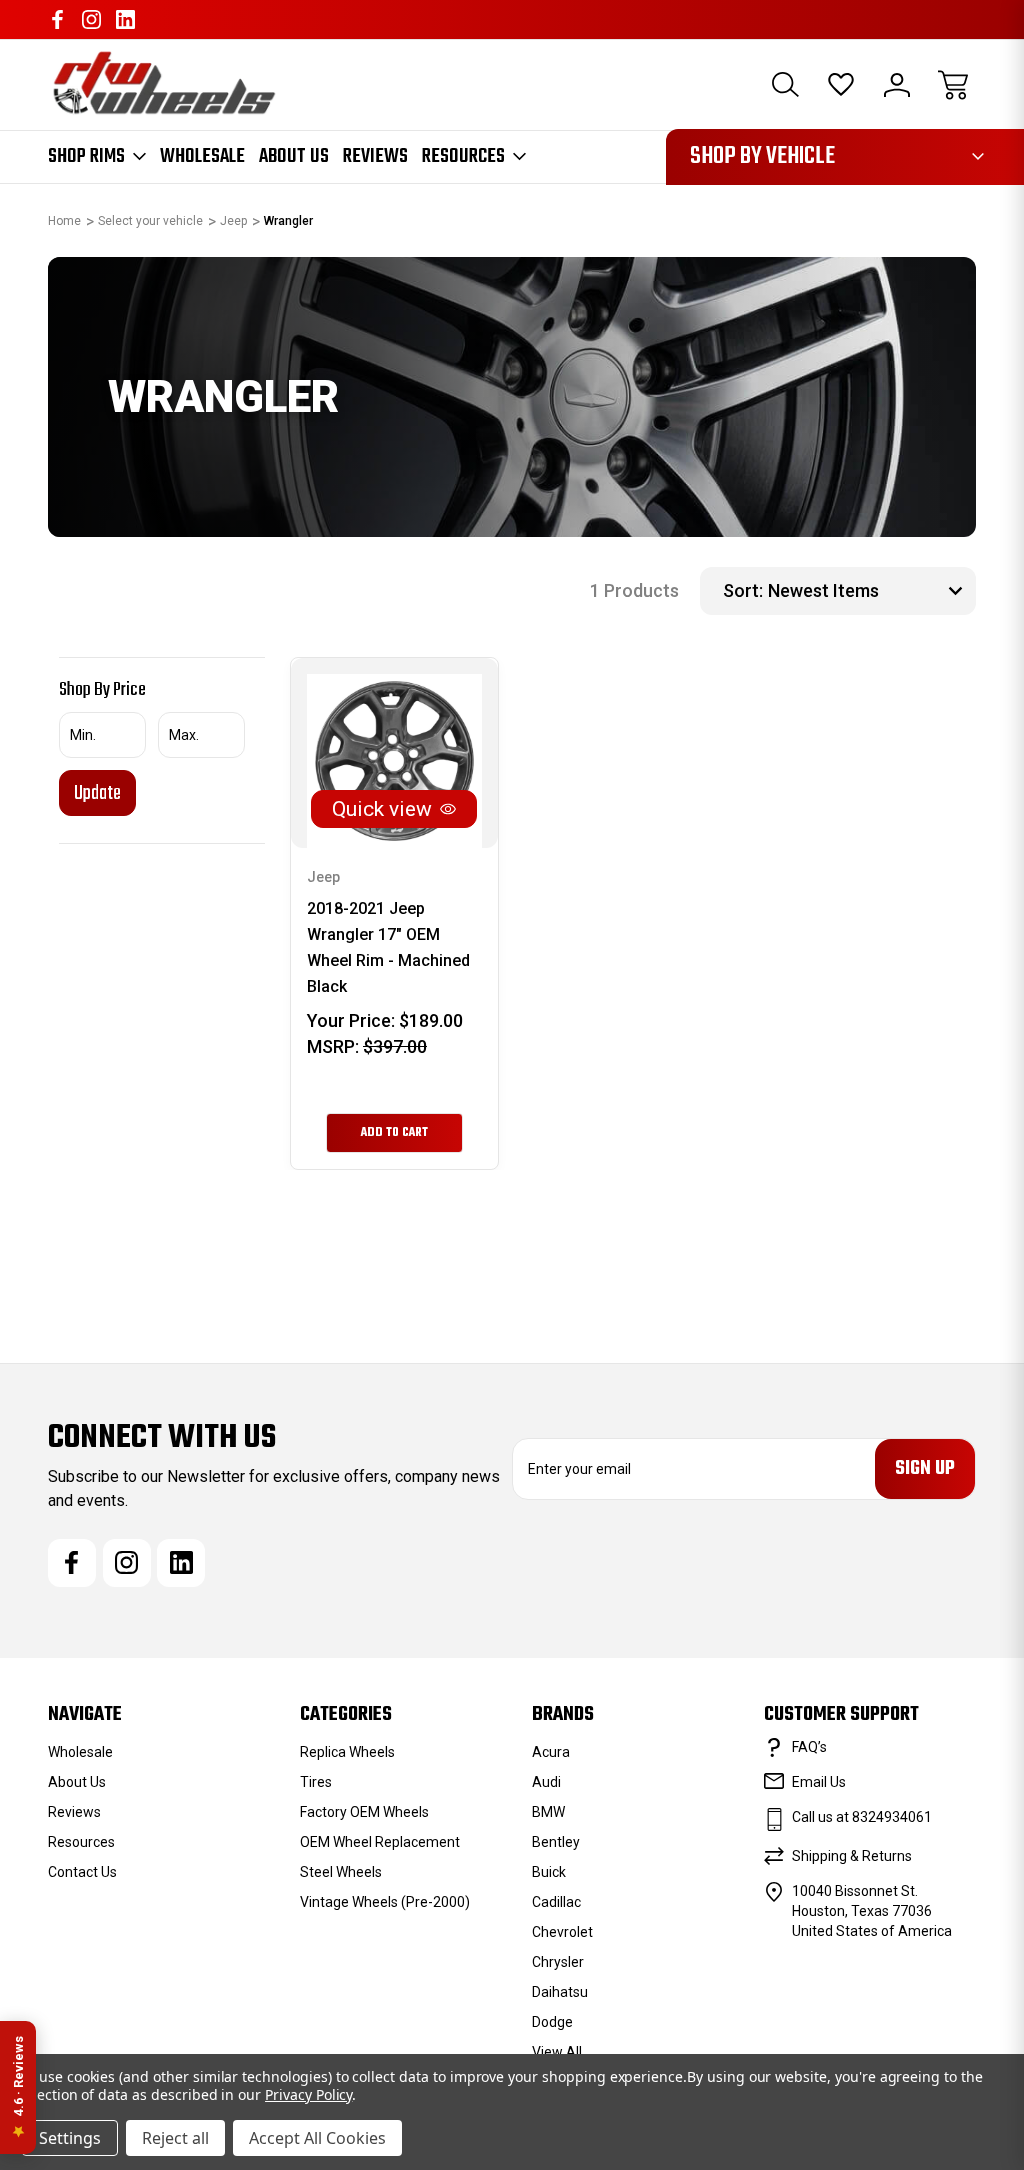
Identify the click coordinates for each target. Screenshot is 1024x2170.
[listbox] (869, 591)
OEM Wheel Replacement (380, 1842)
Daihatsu (560, 1992)
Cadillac (556, 1902)
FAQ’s (809, 1747)
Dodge (552, 2022)
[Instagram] (91, 19)
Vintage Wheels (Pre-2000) (385, 1902)
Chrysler (558, 1962)
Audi (546, 1782)
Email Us (819, 1782)
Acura (551, 1752)
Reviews (375, 157)
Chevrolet (562, 1932)
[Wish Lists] (841, 85)
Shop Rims (86, 157)
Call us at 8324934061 (862, 1817)
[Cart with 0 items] (953, 85)
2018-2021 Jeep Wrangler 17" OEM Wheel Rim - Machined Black (388, 947)
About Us (294, 157)
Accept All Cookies (317, 2138)
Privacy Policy (308, 2094)
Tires (316, 1782)
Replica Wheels (347, 1752)
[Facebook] (57, 19)
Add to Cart (394, 1133)
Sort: (743, 590)
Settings (70, 2138)
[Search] (785, 85)
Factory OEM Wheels (364, 1812)
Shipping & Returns (852, 1856)
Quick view (382, 809)
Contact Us (82, 1872)
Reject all (175, 2138)
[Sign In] (897, 85)
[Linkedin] (125, 19)
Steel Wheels (341, 1872)
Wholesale (202, 157)
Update (97, 793)
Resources (463, 157)
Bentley (556, 1842)
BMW (548, 1812)
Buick (549, 1872)
